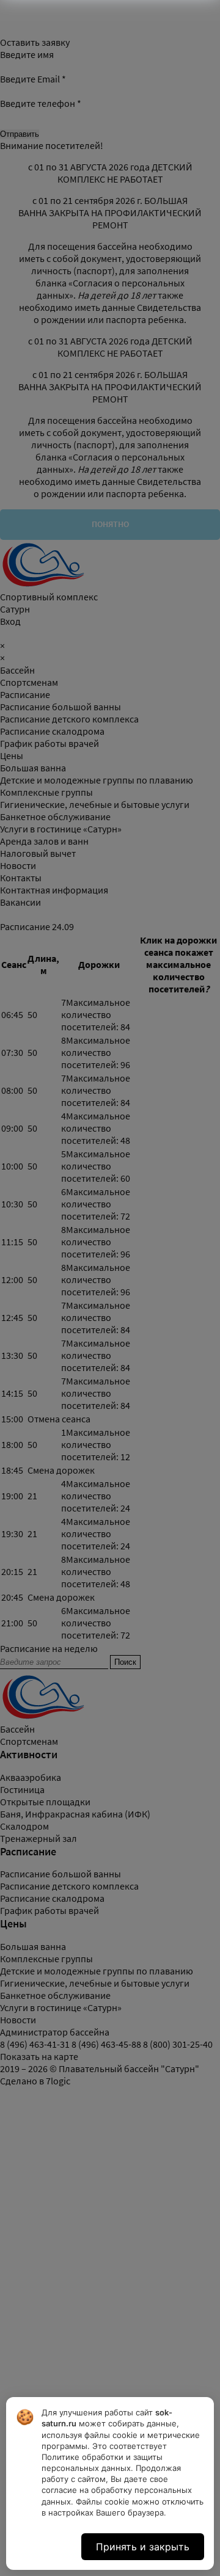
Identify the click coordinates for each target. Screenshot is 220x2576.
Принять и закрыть (143, 2547)
